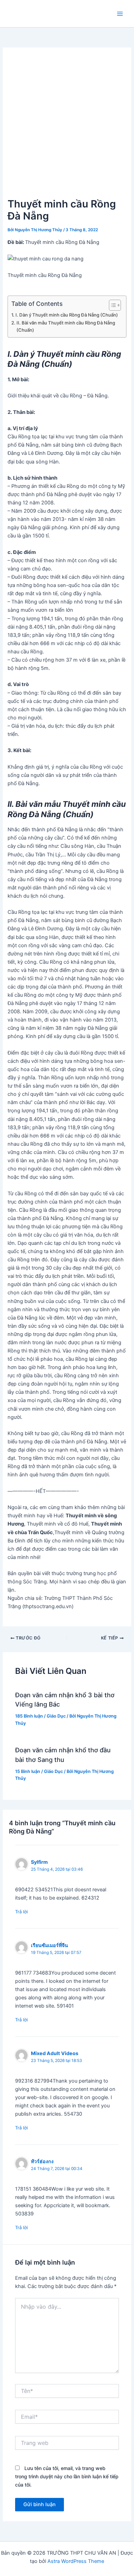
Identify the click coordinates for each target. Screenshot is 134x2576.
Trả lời (21, 1912)
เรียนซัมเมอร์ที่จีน (49, 1945)
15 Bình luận (28, 1771)
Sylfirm (39, 1862)
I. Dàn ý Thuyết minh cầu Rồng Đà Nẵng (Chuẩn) (67, 315)
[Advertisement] (67, 126)
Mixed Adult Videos (55, 2053)
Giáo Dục (56, 1716)
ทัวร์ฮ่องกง (42, 2161)
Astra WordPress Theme (76, 2561)
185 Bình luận (29, 1716)
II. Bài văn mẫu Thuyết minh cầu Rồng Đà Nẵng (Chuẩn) (66, 326)
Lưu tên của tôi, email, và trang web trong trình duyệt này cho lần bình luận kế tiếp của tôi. (67, 2476)
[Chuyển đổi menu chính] (120, 14)
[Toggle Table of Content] (111, 305)
